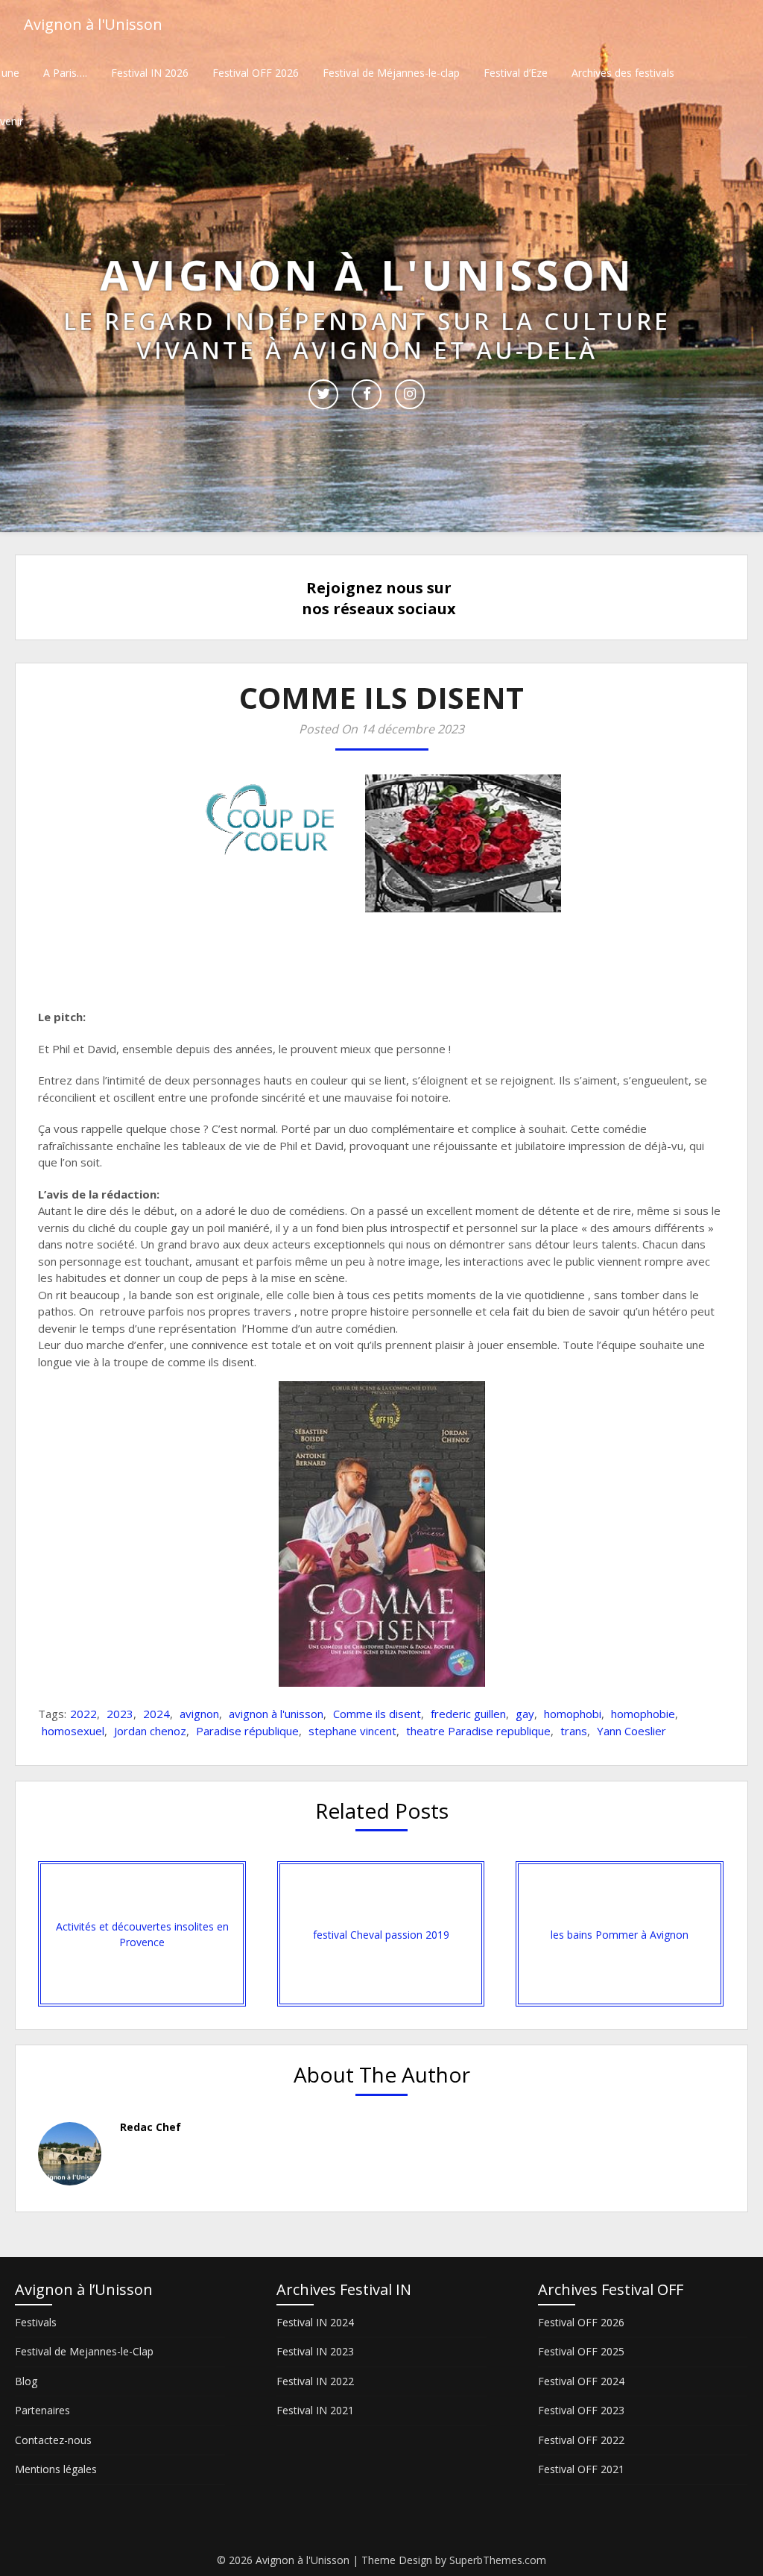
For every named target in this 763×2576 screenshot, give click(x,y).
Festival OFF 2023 (581, 2410)
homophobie (643, 1714)
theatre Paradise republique (478, 1731)
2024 (156, 1714)
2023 (120, 1714)
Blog (26, 2381)
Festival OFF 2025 (581, 2351)
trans (574, 1731)
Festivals (36, 2322)
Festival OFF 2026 (256, 73)
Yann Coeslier (631, 1731)
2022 (83, 1714)
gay (525, 1714)
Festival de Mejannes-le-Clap (84, 2351)
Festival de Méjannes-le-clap (391, 73)
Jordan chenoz (150, 1731)
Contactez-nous (53, 2440)
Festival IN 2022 (315, 2381)
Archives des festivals (623, 73)
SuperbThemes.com (498, 2560)
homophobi (573, 1714)
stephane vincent (352, 1731)
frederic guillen (468, 1714)
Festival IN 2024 (315, 2322)
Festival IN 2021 (315, 2410)
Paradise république (247, 1731)
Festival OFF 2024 (581, 2381)
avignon (199, 1714)
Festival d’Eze (516, 73)
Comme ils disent (377, 1714)
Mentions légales (56, 2469)
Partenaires (42, 2410)
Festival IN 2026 (150, 73)
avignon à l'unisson (276, 1714)
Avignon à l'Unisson (93, 24)
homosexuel (73, 1731)
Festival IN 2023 (315, 2351)
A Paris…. (65, 73)
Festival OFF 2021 (581, 2469)
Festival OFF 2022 (581, 2440)
